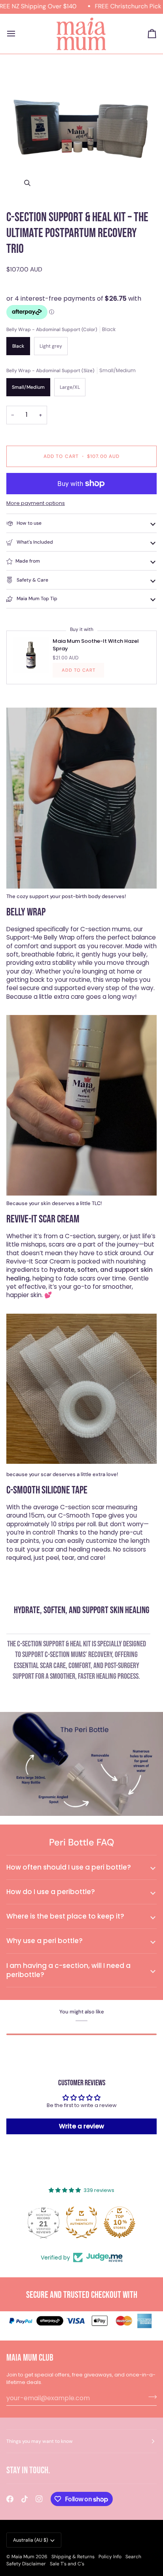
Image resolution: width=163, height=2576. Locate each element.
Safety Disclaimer (26, 2564)
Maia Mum (23, 2557)
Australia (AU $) (30, 2540)
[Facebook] (10, 2499)
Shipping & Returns (73, 2557)
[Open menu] (18, 34)
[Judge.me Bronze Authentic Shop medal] (81, 2222)
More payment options (36, 503)
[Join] (150, 2397)
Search (133, 2557)
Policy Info (110, 2557)
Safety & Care (32, 580)
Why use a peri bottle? (45, 1941)
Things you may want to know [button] (40, 2441)
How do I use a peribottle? (51, 1892)
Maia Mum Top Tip (36, 599)
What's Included (34, 542)
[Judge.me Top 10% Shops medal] (119, 2222)
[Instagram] (39, 2499)
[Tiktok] (25, 2499)
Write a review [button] (81, 2126)
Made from (28, 561)
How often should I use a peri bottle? (69, 1867)
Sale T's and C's (67, 2564)
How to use (28, 523)
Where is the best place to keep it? (65, 1916)
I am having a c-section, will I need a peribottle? (68, 1970)
